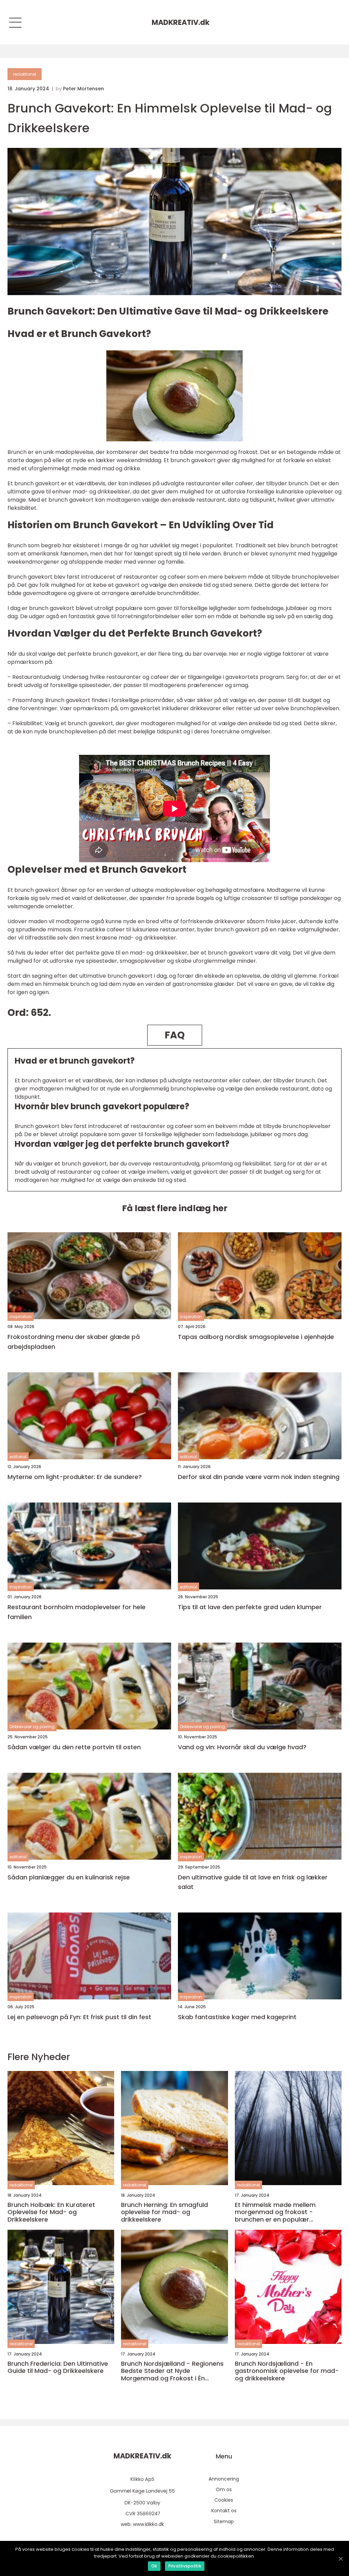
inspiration (21, 1317)
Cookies (224, 2500)
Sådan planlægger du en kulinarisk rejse (69, 1877)
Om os (224, 2489)
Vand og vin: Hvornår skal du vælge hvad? (242, 1747)
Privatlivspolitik (185, 2566)
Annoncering (224, 2479)
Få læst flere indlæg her (175, 1208)
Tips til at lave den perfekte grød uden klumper (250, 1607)
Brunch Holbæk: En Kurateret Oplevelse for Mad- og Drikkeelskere (51, 2212)
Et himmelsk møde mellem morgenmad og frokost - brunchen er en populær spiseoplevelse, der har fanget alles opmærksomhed (281, 2212)
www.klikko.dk (148, 2524)
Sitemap (224, 2521)
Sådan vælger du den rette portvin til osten (74, 1747)
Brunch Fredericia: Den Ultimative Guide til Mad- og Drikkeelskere (58, 2367)
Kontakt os (224, 2511)
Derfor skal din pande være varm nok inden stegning (259, 1477)
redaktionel (25, 74)
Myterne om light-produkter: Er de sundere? (75, 1477)
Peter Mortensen (84, 89)
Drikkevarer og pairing (32, 1727)
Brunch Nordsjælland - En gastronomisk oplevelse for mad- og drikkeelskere (287, 2371)
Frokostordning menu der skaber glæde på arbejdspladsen (74, 1342)
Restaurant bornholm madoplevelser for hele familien (77, 1612)
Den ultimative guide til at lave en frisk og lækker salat (253, 1882)
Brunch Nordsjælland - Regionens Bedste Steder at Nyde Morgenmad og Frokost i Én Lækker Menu (172, 2371)
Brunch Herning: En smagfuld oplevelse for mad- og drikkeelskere (164, 2212)
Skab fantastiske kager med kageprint (237, 2017)
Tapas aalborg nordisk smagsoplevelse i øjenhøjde (256, 1337)
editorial (18, 1457)
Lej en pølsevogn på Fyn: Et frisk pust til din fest (79, 2017)
